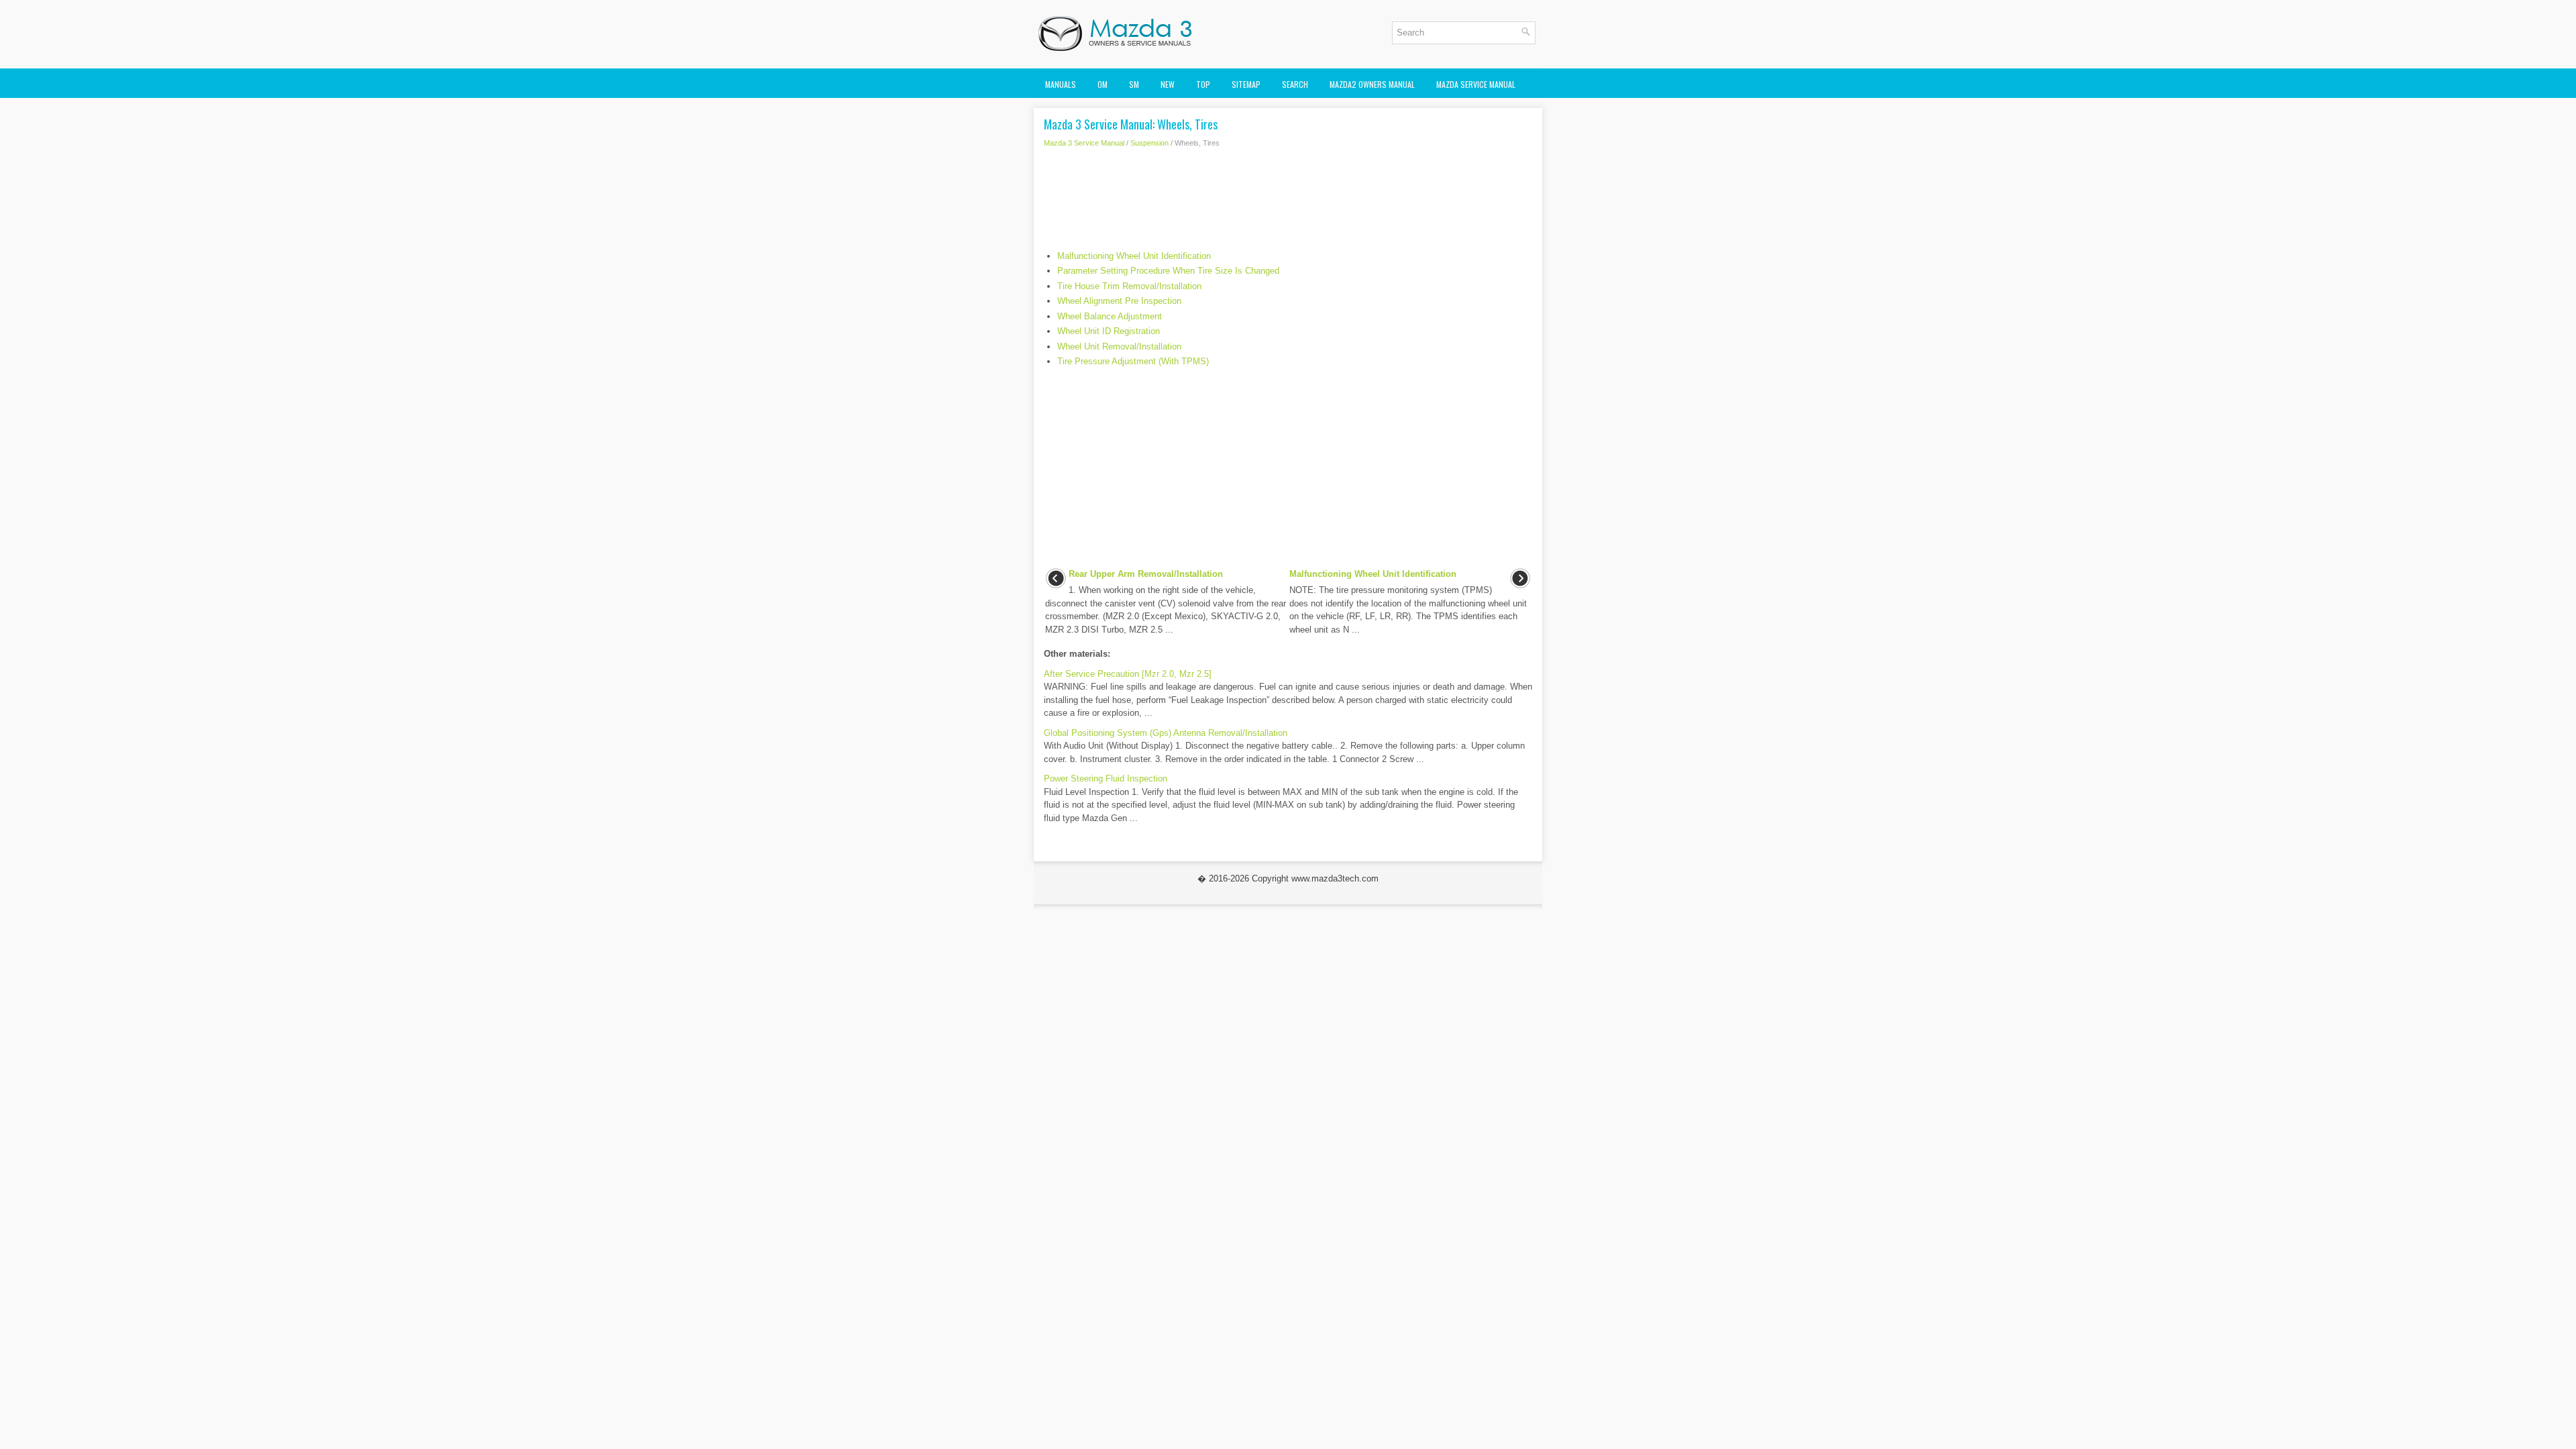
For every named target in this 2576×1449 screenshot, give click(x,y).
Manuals (1061, 84)
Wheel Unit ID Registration (1109, 331)
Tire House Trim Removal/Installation (1129, 286)
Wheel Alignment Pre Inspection (1119, 301)
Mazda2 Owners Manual (1372, 84)
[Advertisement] (1288, 203)
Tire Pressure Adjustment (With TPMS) (1133, 361)
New (1168, 84)
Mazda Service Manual (1476, 84)
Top (1203, 84)
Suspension (1149, 143)
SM (1134, 84)
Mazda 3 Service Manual (1084, 143)
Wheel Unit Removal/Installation (1119, 346)
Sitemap (1246, 84)
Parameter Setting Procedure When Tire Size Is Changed (1168, 271)
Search (1295, 84)
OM (1103, 84)
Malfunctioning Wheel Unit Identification (1134, 256)
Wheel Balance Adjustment (1110, 316)
